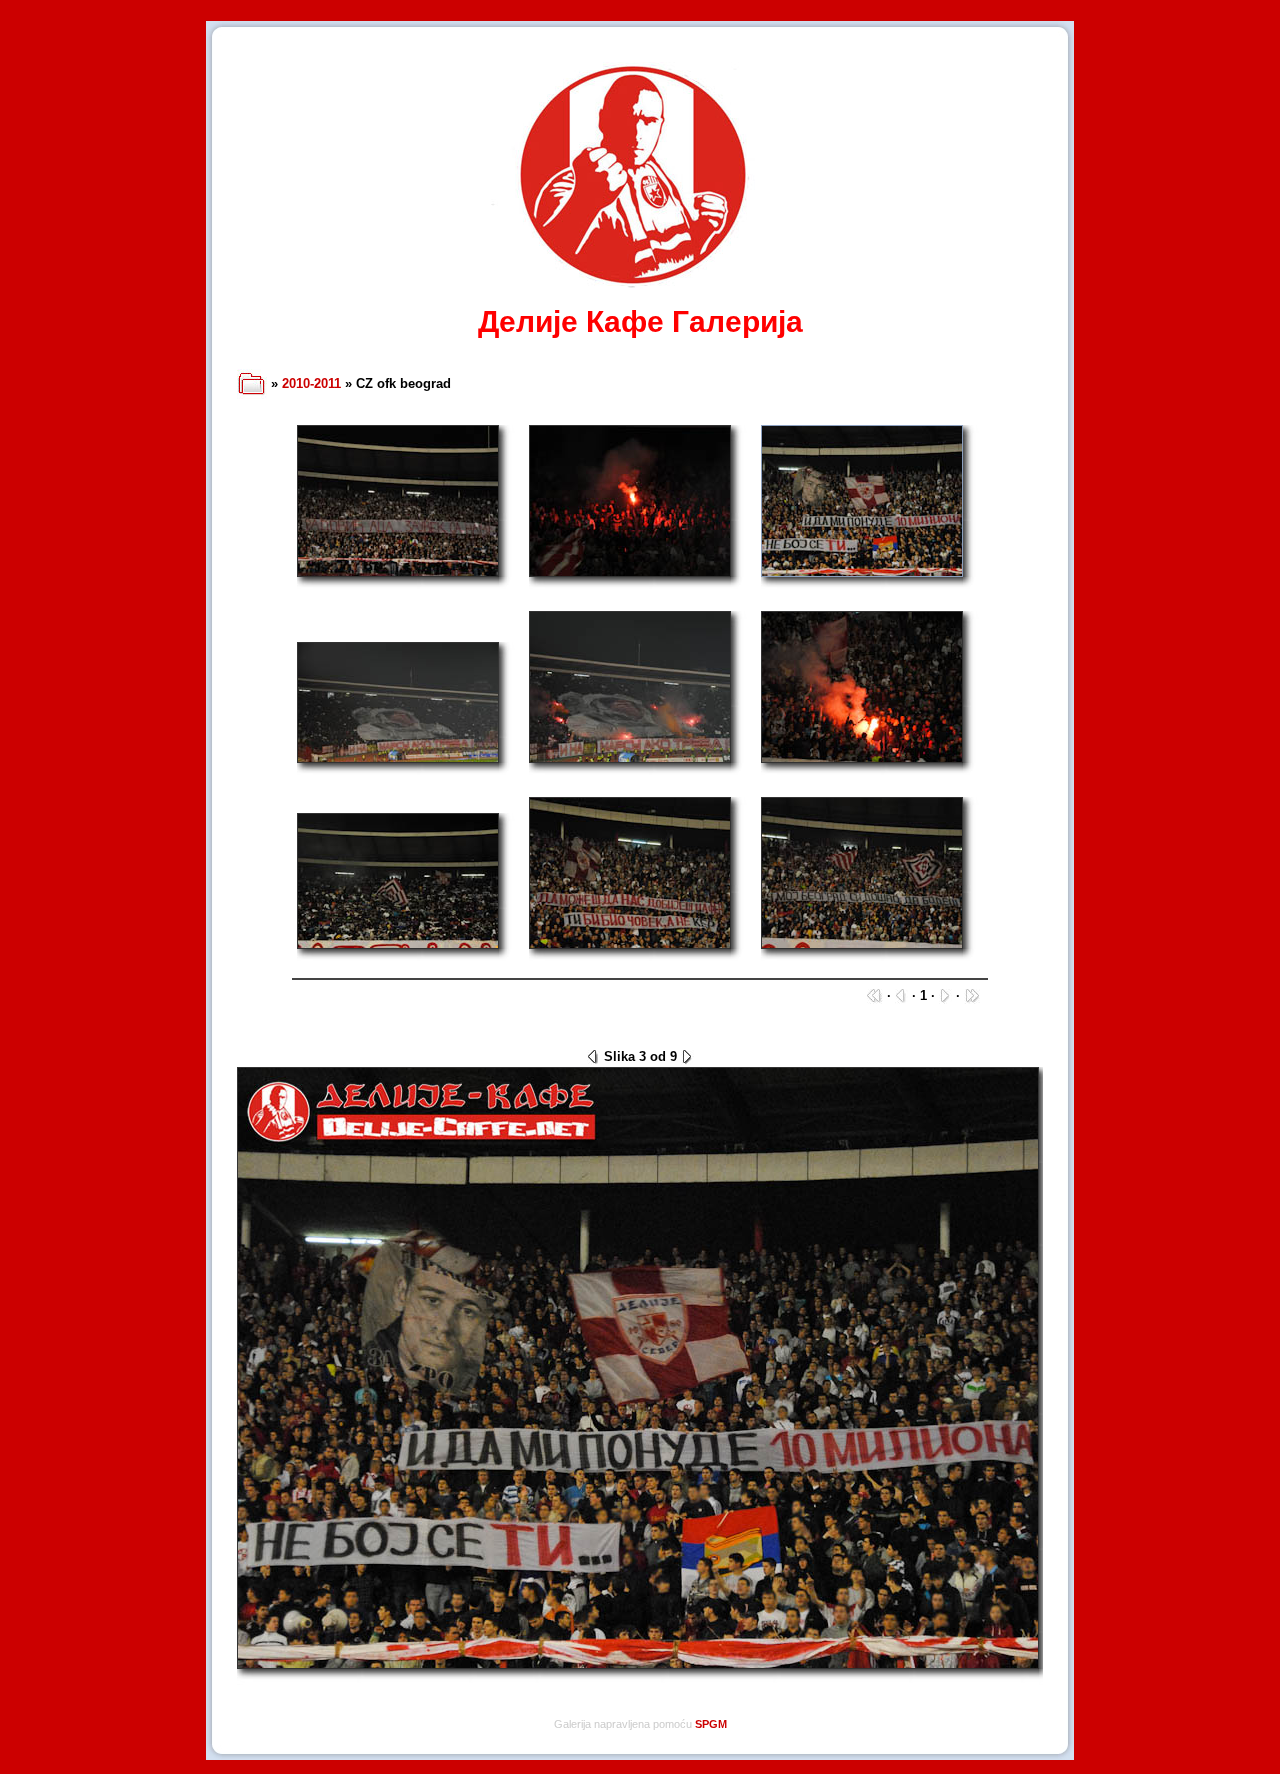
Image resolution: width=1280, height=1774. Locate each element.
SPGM (711, 1724)
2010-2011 (311, 383)
